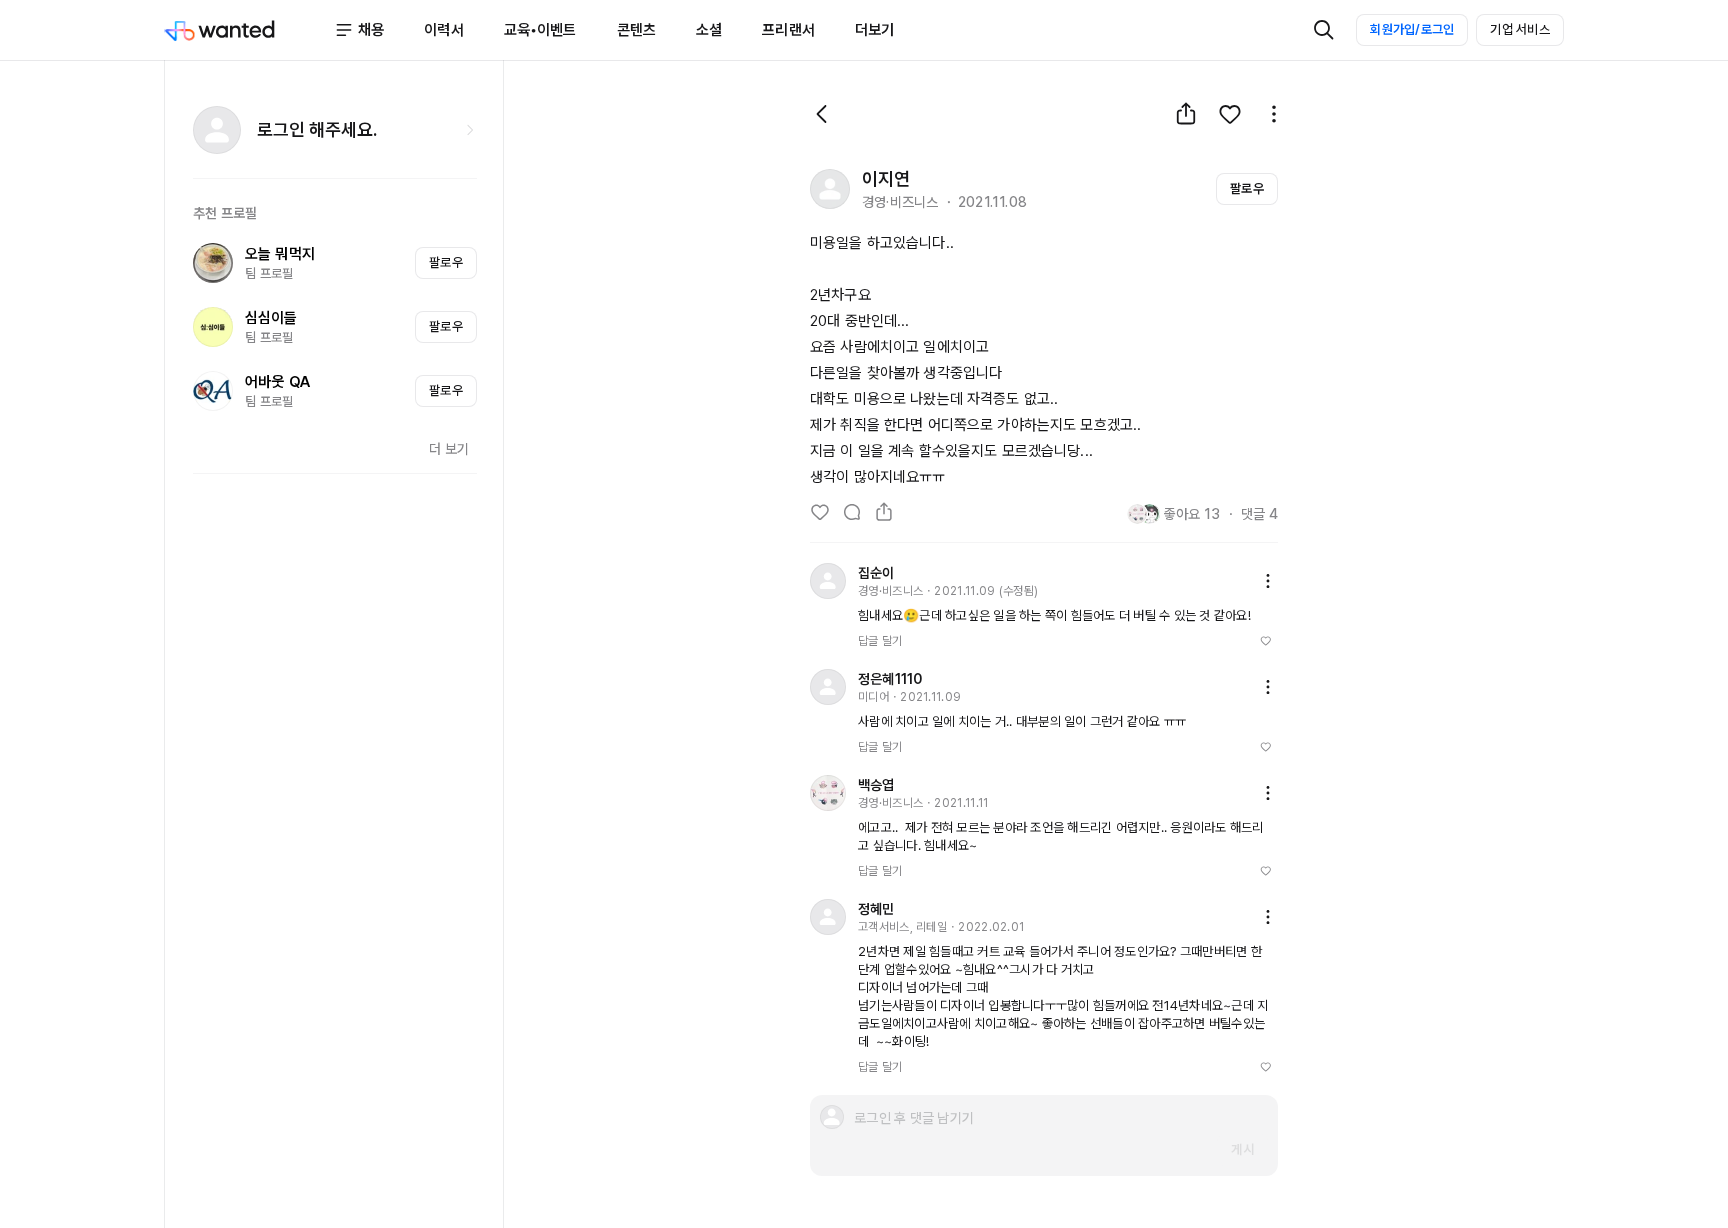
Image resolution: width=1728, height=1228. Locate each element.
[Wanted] (249, 30)
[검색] (1324, 30)
